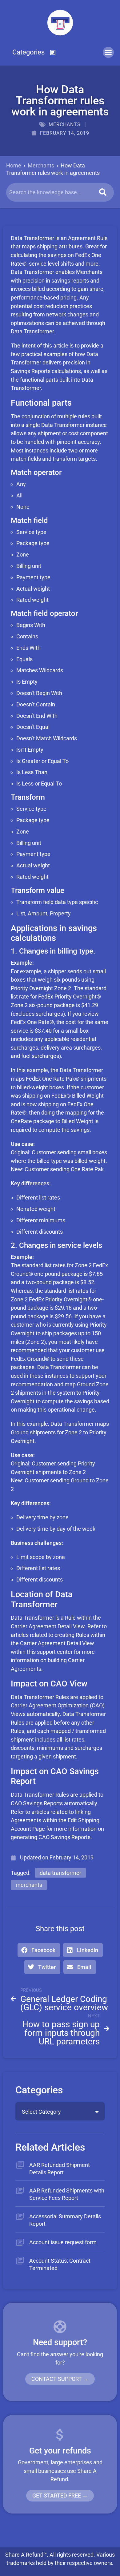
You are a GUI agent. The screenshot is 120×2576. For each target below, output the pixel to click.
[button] (34, 52)
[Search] (103, 192)
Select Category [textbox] (41, 2112)
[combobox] (60, 2111)
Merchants (65, 125)
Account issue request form (63, 2242)
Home (14, 165)
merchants (29, 1885)
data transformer (60, 1873)
